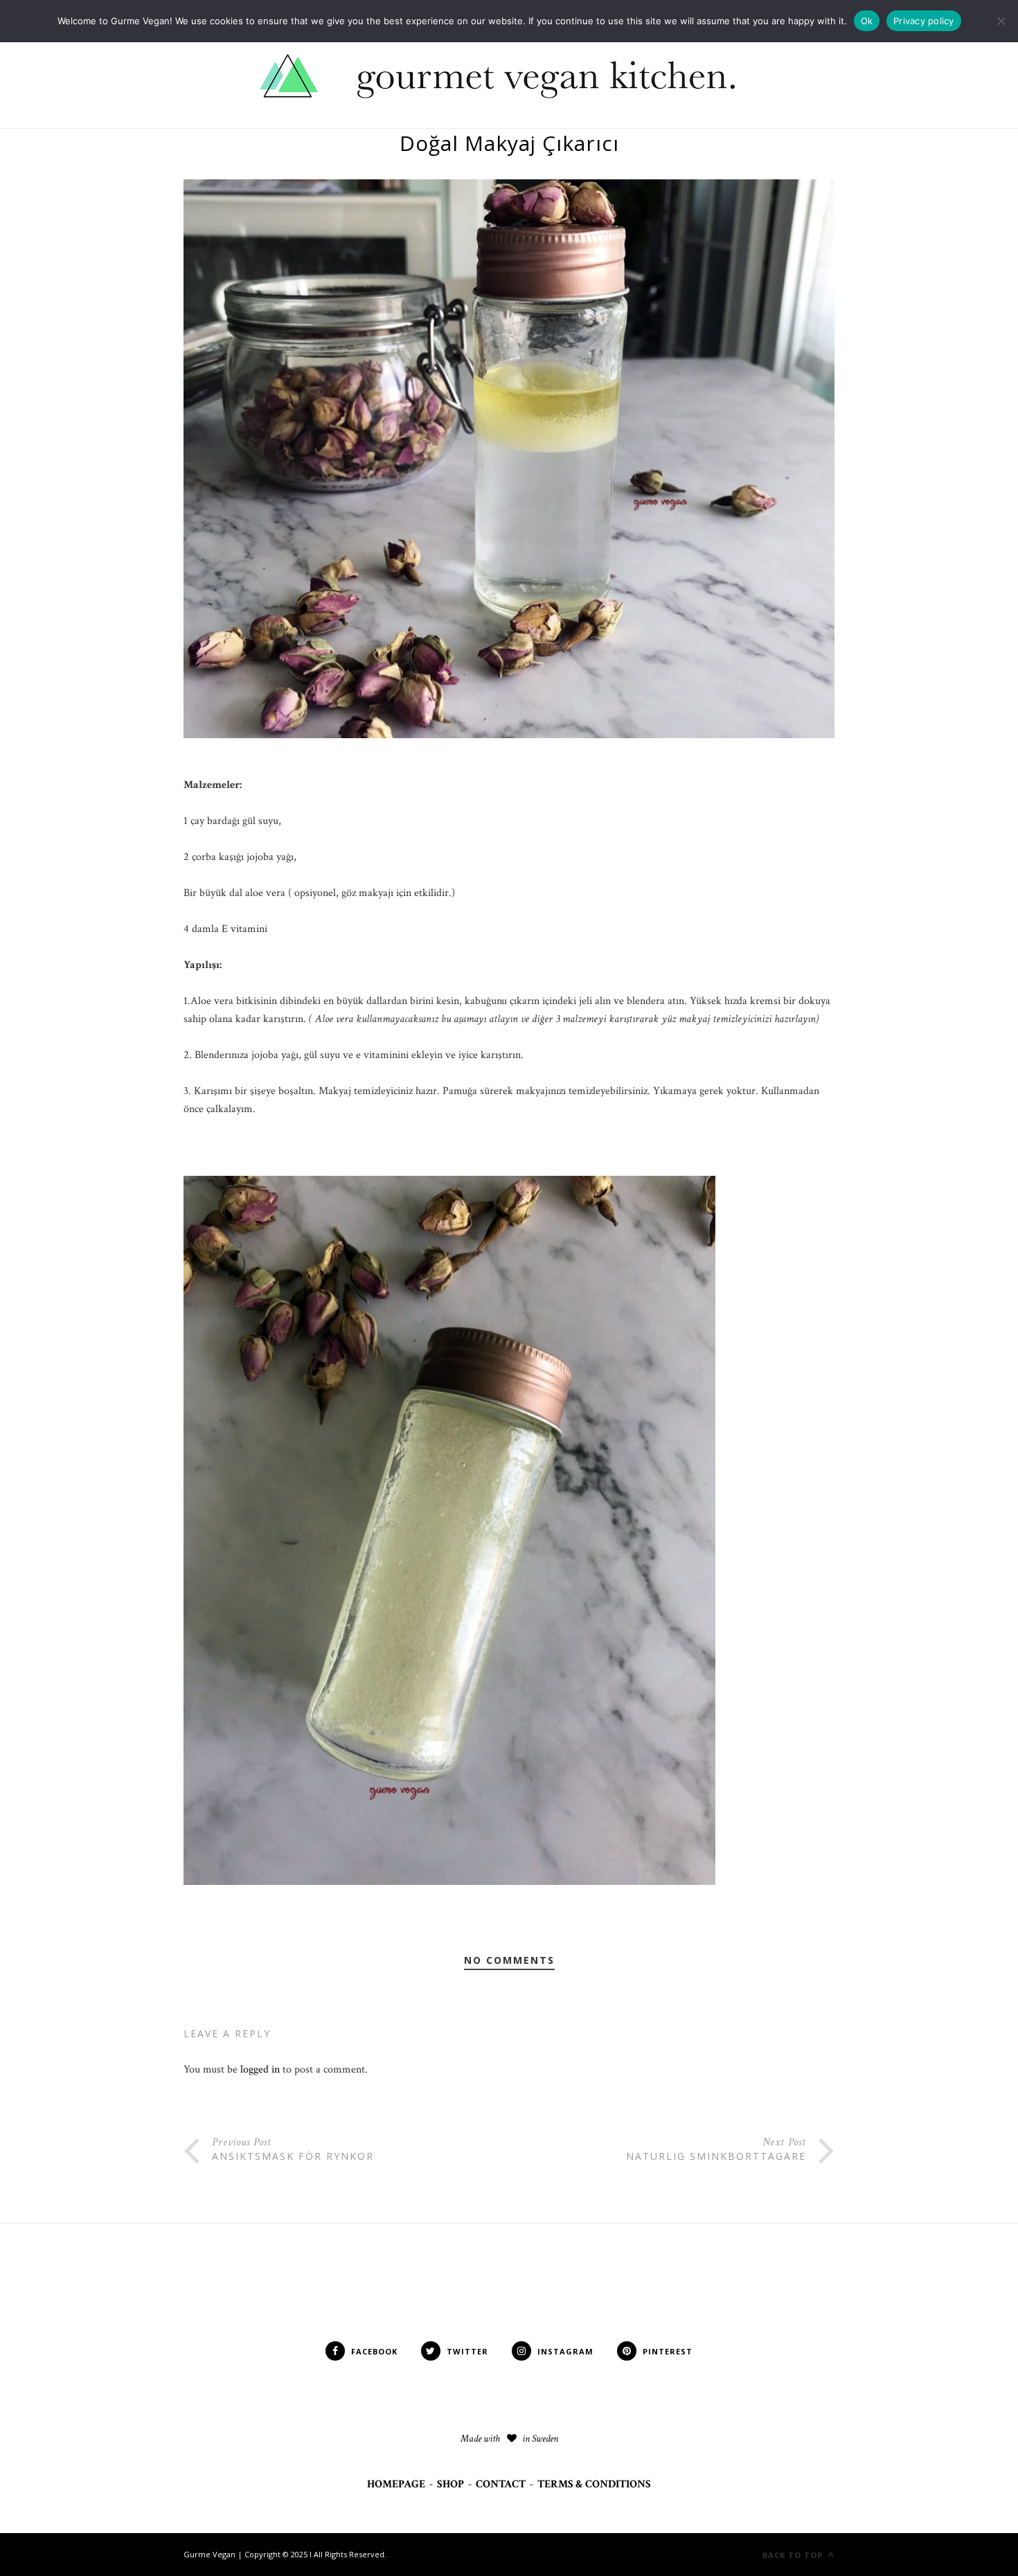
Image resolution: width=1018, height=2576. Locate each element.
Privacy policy (924, 21)
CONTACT (501, 2484)
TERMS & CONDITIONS (594, 2484)
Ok (867, 21)
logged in (260, 2069)
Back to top (794, 2555)
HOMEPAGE (396, 2484)
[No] (1001, 21)
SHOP (450, 2484)
